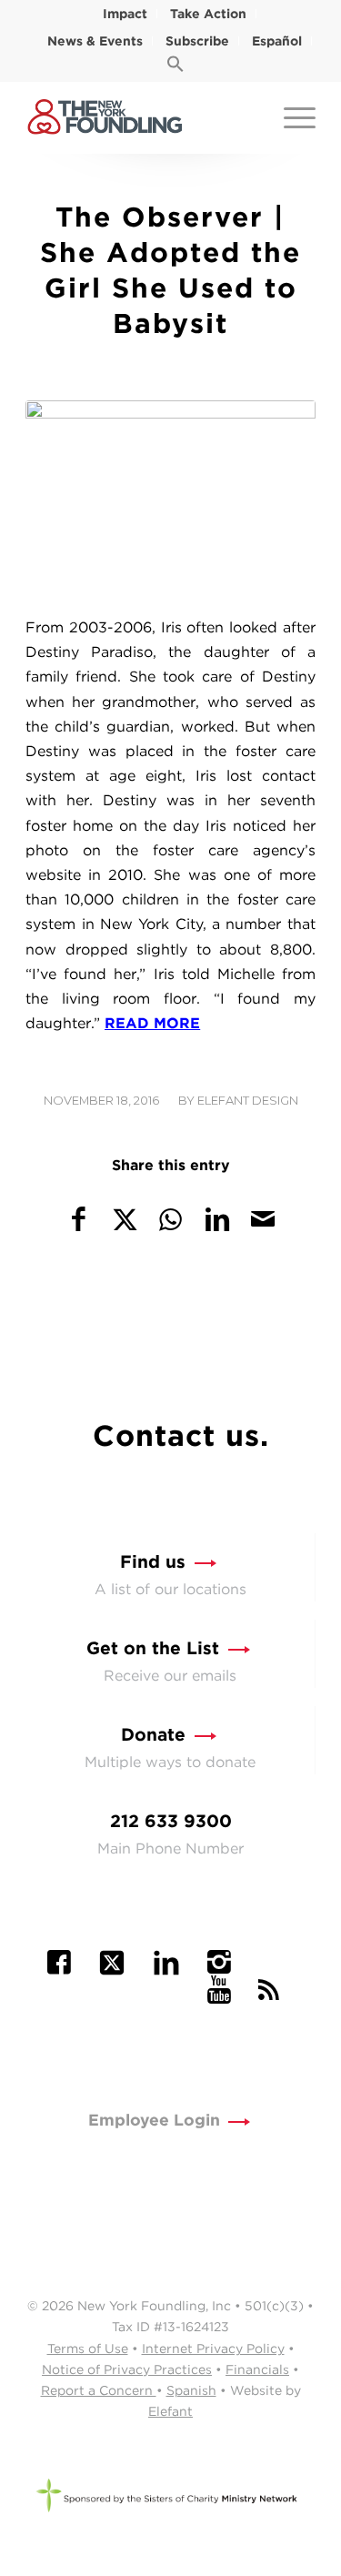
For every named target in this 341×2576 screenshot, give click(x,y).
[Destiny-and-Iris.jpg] (170, 497)
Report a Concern (99, 2390)
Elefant (170, 2411)
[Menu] (291, 117)
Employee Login (154, 2120)
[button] (176, 68)
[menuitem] (125, 14)
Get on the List (153, 1648)
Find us (153, 1562)
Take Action (208, 14)
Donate (153, 1735)
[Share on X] (125, 1219)
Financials (257, 2369)
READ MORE (152, 1023)
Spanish (191, 2390)
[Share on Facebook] (79, 1219)
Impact (125, 14)
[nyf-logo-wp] (141, 117)
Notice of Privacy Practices (127, 2369)
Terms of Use (88, 2349)
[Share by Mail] (263, 1219)
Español (277, 41)
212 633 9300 (171, 1821)
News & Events (95, 41)
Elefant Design (248, 1100)
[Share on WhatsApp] (171, 1219)
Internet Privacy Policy (213, 2349)
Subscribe (197, 41)
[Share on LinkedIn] (217, 1219)
